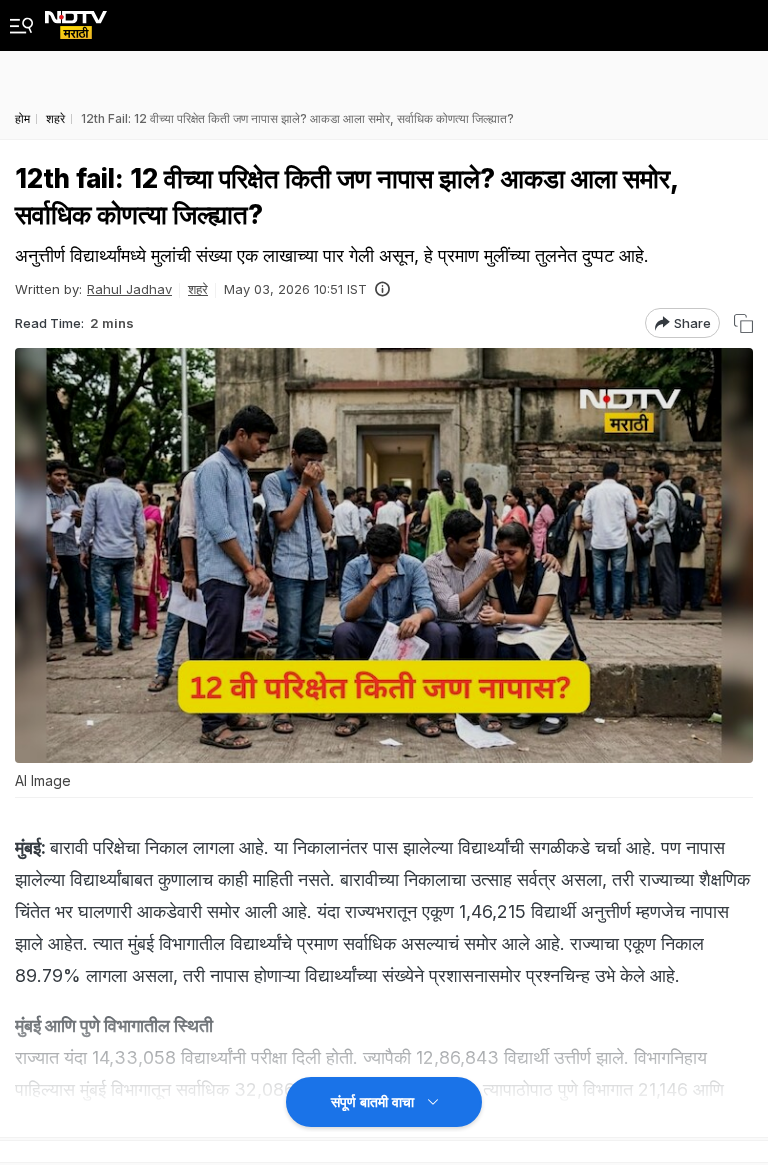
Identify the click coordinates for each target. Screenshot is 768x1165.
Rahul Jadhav (129, 289)
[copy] (743, 323)
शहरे (198, 289)
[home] (76, 19)
